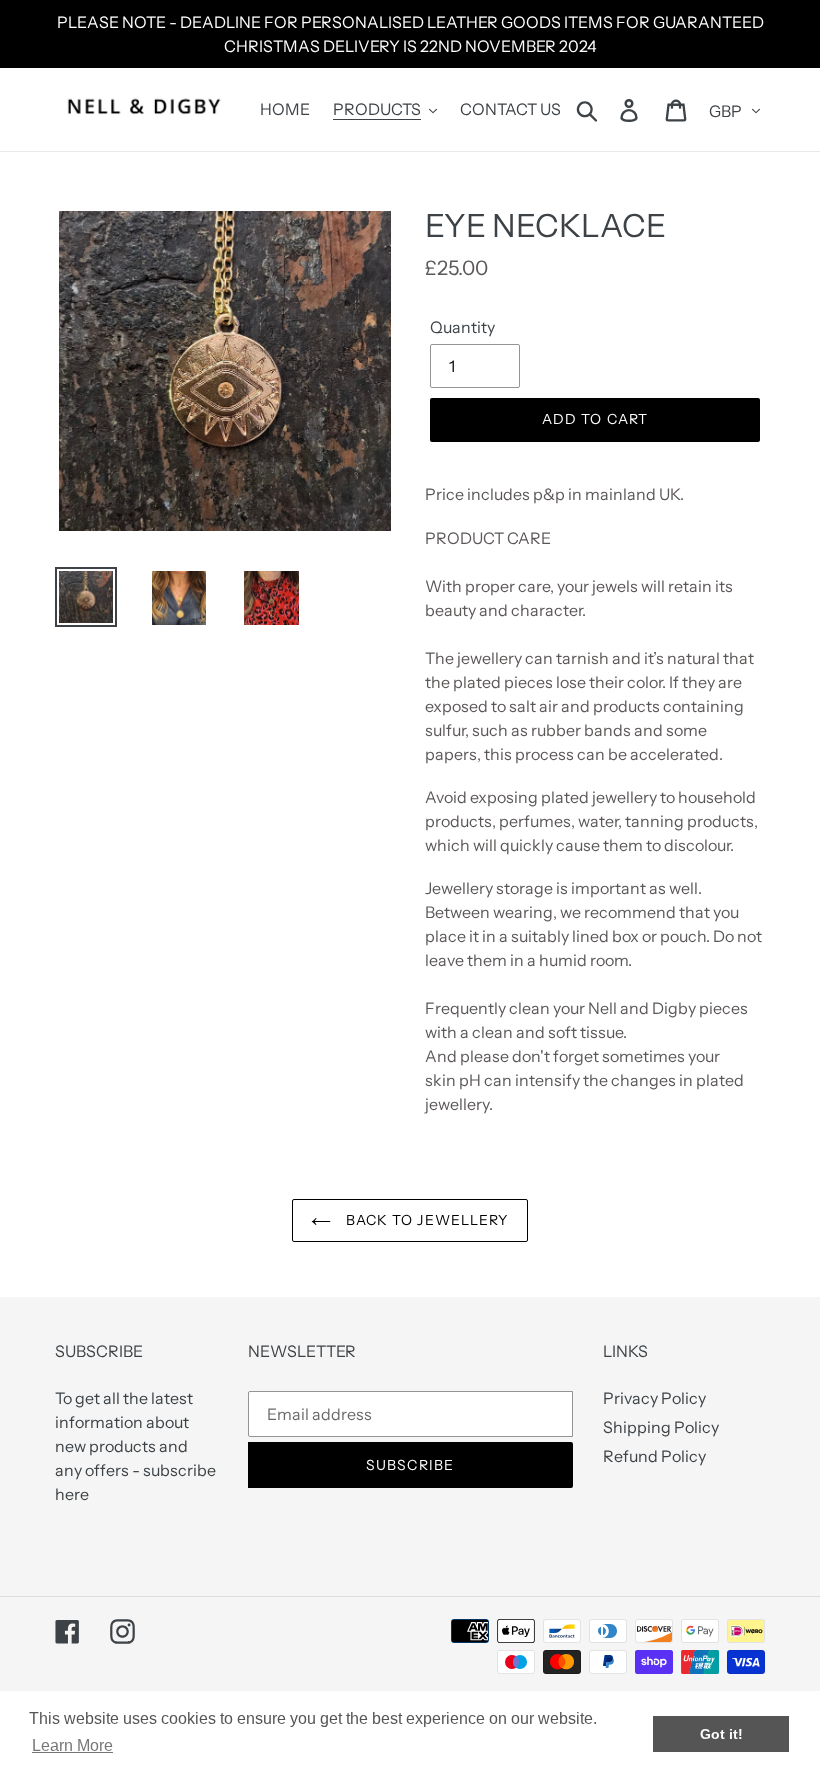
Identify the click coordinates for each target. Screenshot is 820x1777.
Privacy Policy (654, 1398)
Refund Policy (654, 1456)
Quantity (462, 327)
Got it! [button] (721, 1734)
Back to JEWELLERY (424, 1220)
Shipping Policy (661, 1427)
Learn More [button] (72, 1745)
